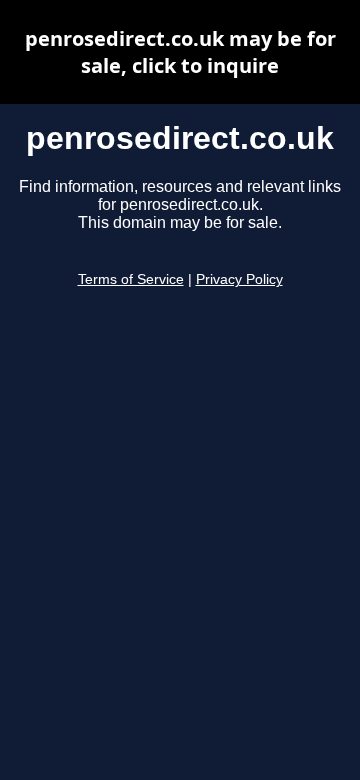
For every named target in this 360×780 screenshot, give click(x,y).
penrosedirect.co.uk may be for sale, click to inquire (180, 52)
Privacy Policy (239, 279)
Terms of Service (131, 279)
